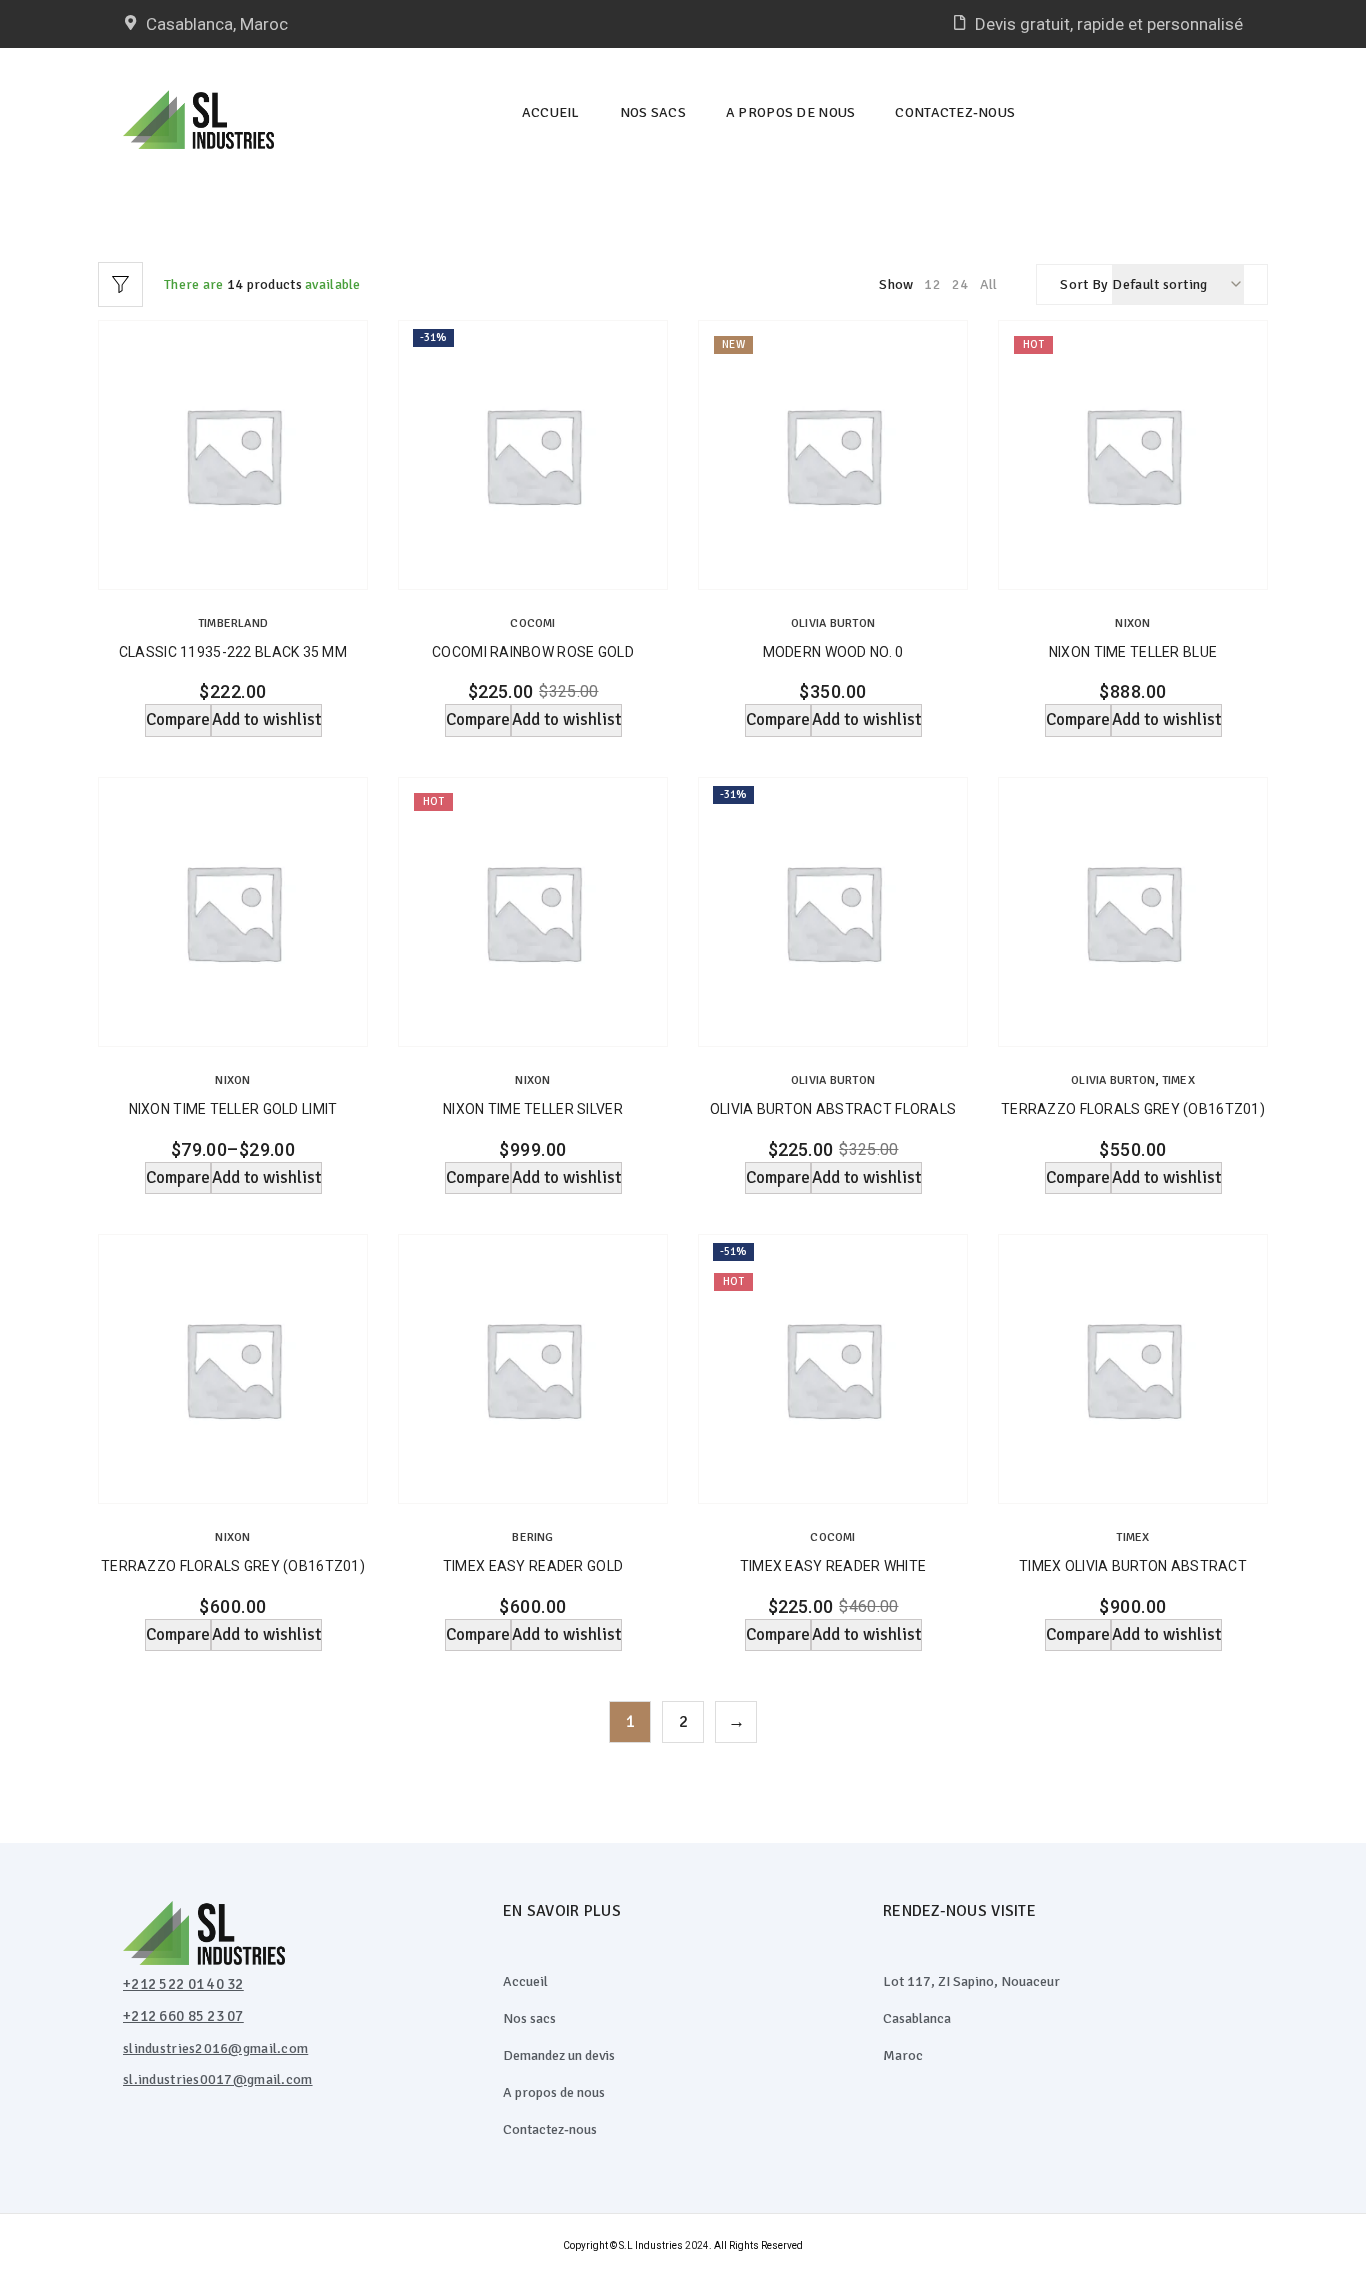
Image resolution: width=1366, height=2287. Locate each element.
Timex (1178, 1080)
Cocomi (532, 623)
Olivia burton (833, 623)
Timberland (233, 623)
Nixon (1132, 623)
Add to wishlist (266, 719)
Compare (178, 719)
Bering (532, 1537)
